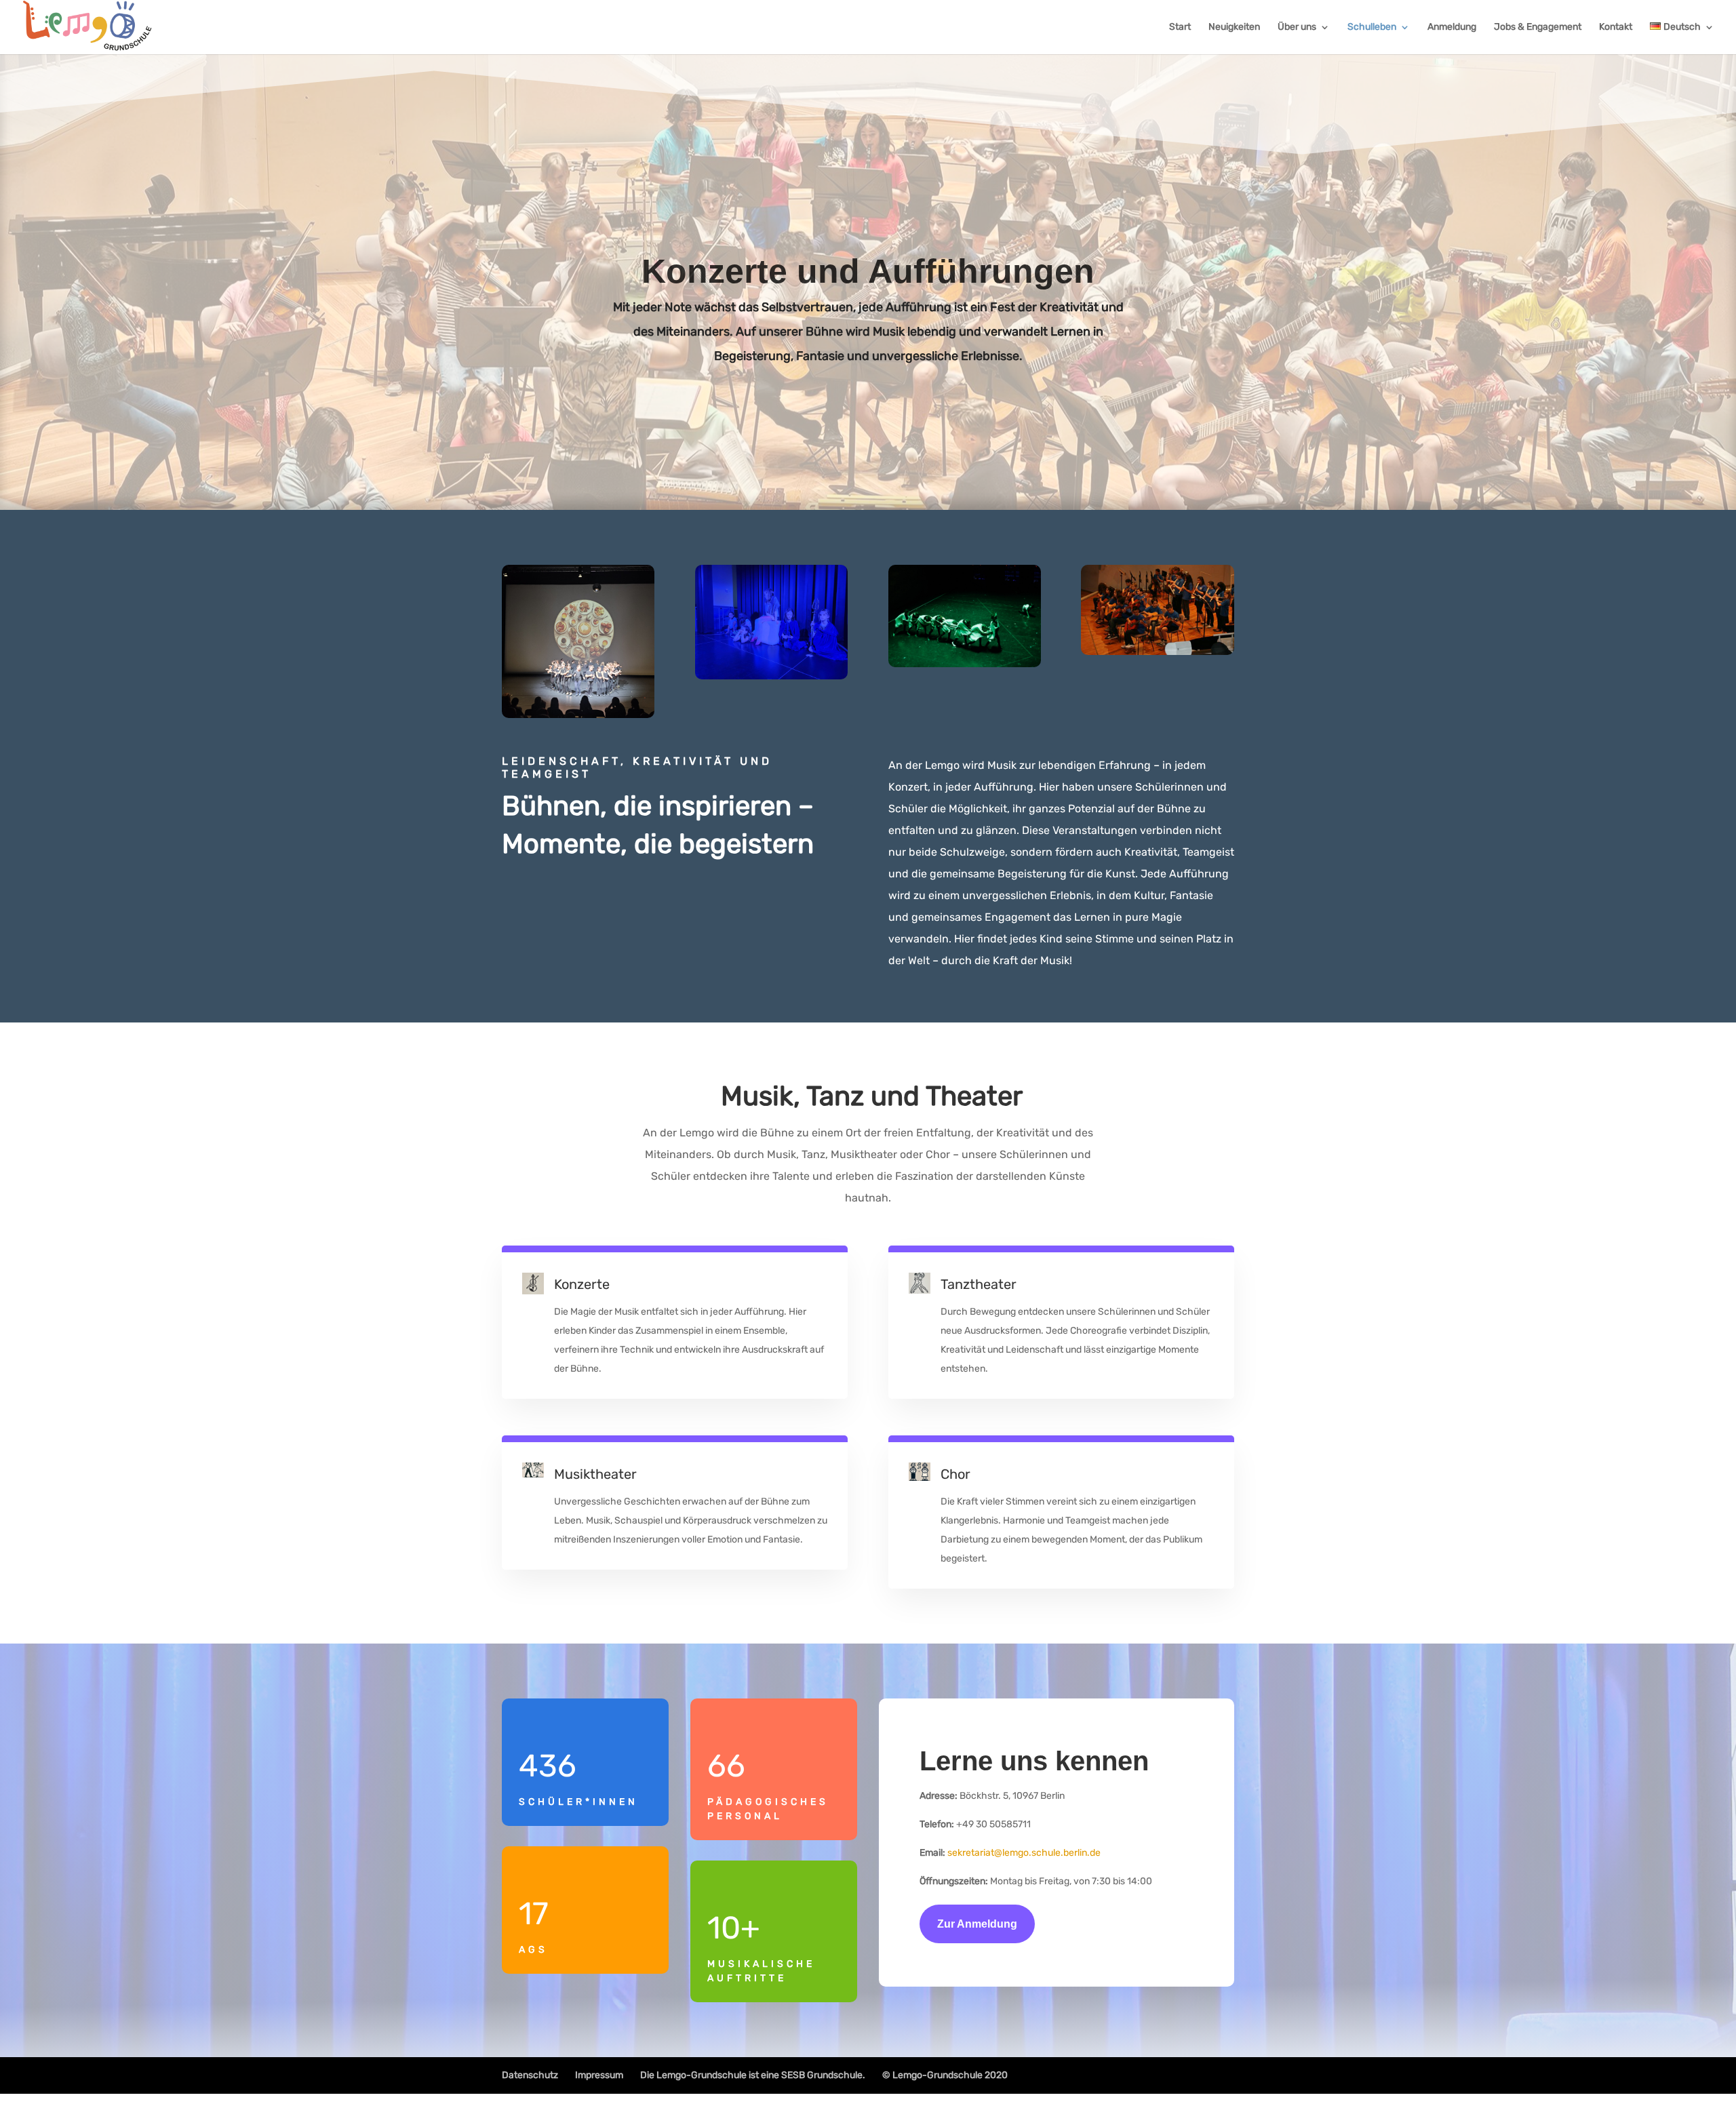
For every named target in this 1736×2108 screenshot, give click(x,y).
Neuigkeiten (1234, 27)
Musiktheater (595, 1474)
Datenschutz (530, 2075)
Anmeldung (1452, 27)
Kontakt (1616, 27)
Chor (955, 1474)
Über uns (1297, 27)
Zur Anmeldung (977, 1924)
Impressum (599, 2075)
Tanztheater (979, 1284)
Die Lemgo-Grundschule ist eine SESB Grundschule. (753, 2075)
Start (1180, 27)
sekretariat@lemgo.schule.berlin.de (1024, 1853)
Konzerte (582, 1284)
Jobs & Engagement (1538, 27)
